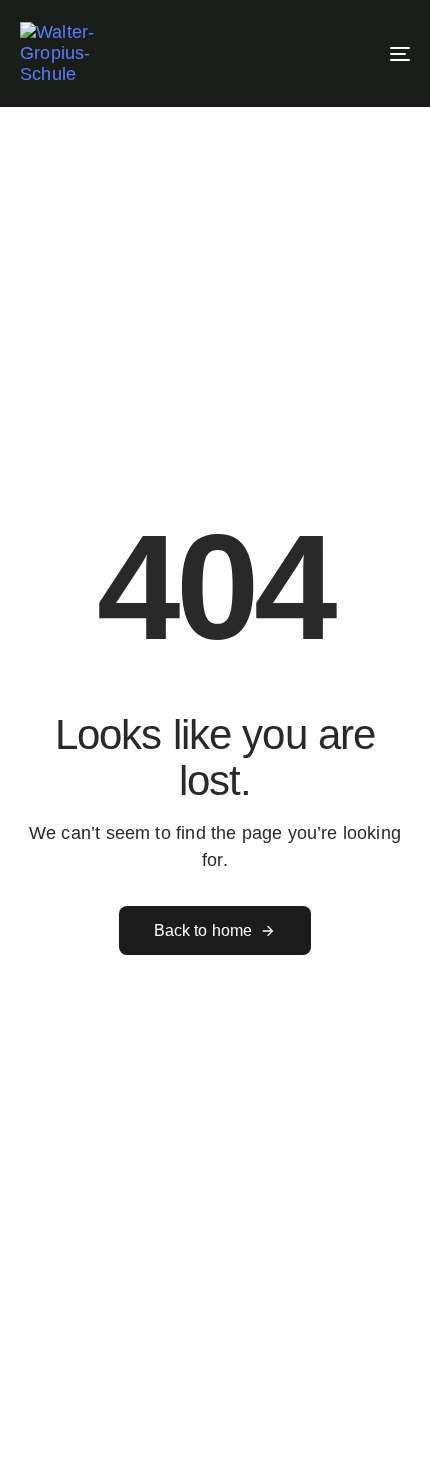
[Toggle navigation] (345, 53)
